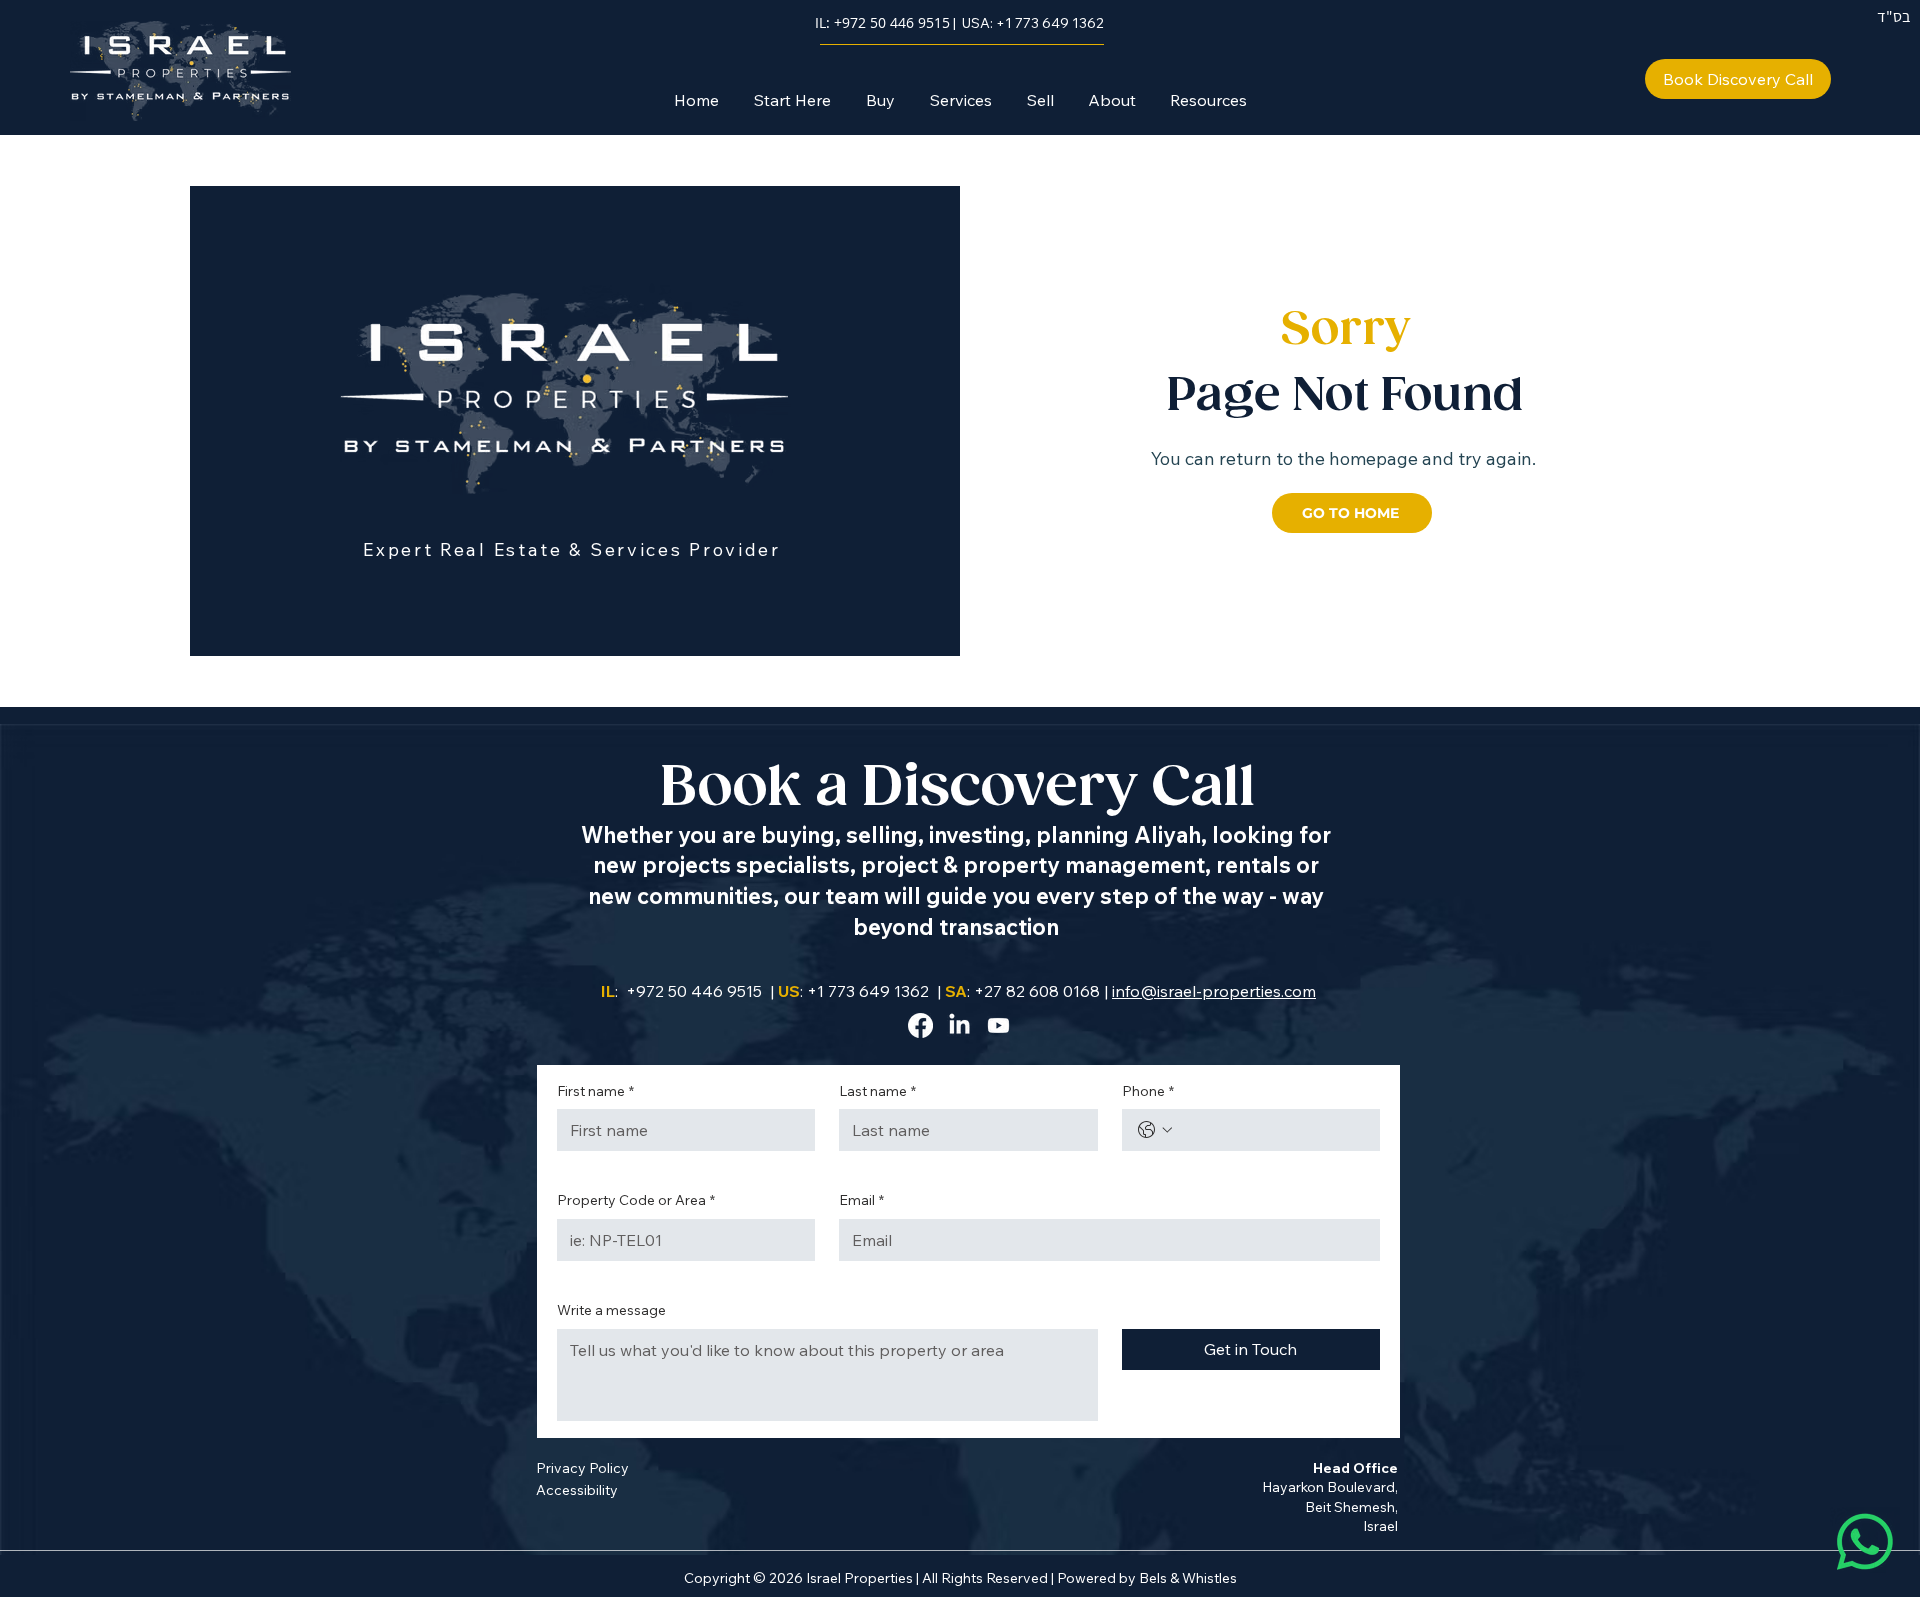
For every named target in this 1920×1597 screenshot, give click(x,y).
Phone (1148, 1091)
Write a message (611, 1310)
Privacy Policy (582, 1468)
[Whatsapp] (1865, 1542)
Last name (877, 1091)
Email (861, 1200)
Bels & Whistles (1188, 1578)
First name (595, 1091)
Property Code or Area (636, 1200)
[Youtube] (998, 1025)
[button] (880, 100)
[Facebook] (920, 1025)
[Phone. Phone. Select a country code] (1155, 1130)
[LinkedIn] (959, 1025)
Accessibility (577, 1490)
